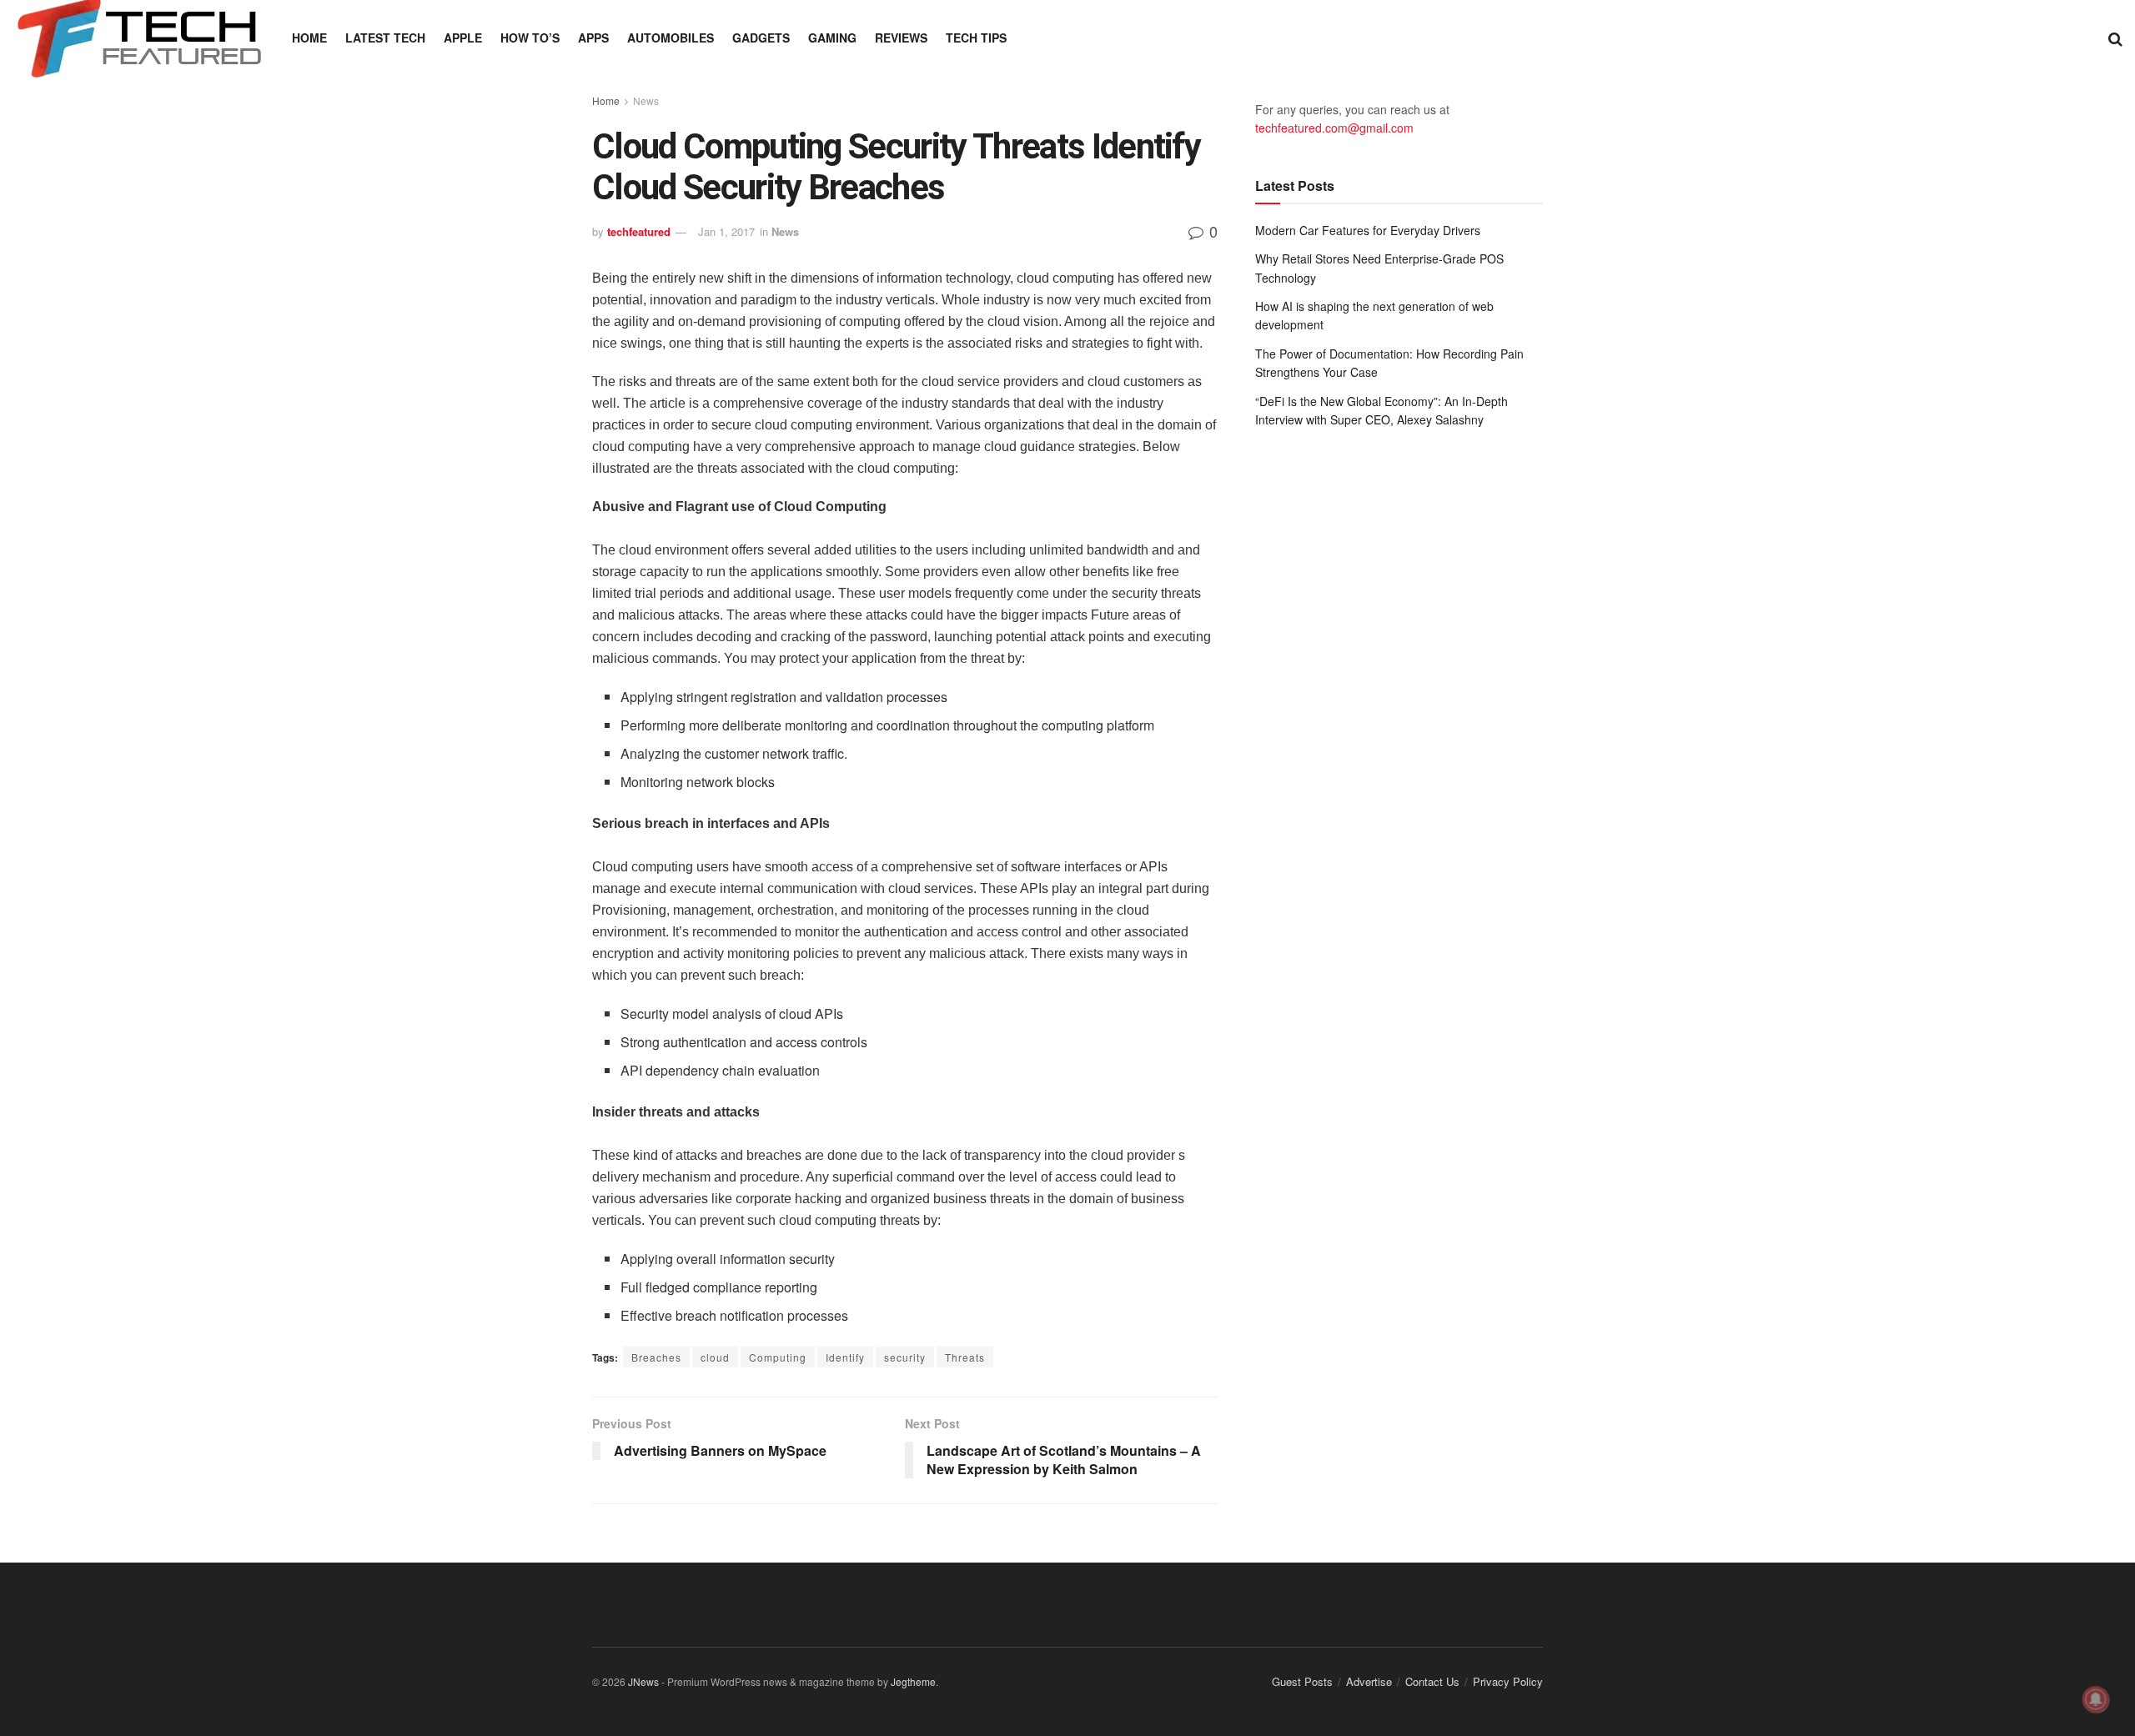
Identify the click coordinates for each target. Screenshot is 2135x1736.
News (646, 100)
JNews (643, 1681)
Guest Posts (1302, 1681)
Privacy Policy (1508, 1681)
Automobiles (671, 38)
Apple (463, 38)
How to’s (530, 38)
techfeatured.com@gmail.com (1334, 128)
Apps (593, 38)
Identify (845, 1357)
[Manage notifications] (2096, 1699)
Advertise (1369, 1681)
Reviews (901, 38)
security (905, 1357)
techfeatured (639, 231)
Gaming (832, 38)
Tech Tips (976, 38)
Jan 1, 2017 (726, 231)
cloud (715, 1357)
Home (309, 38)
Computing (778, 1357)
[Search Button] (2115, 38)
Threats (965, 1357)
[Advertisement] (1399, 579)
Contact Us (1432, 1681)
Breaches (656, 1357)
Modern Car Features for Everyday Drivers (1368, 230)
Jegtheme (913, 1681)
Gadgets (761, 38)
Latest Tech (385, 38)
